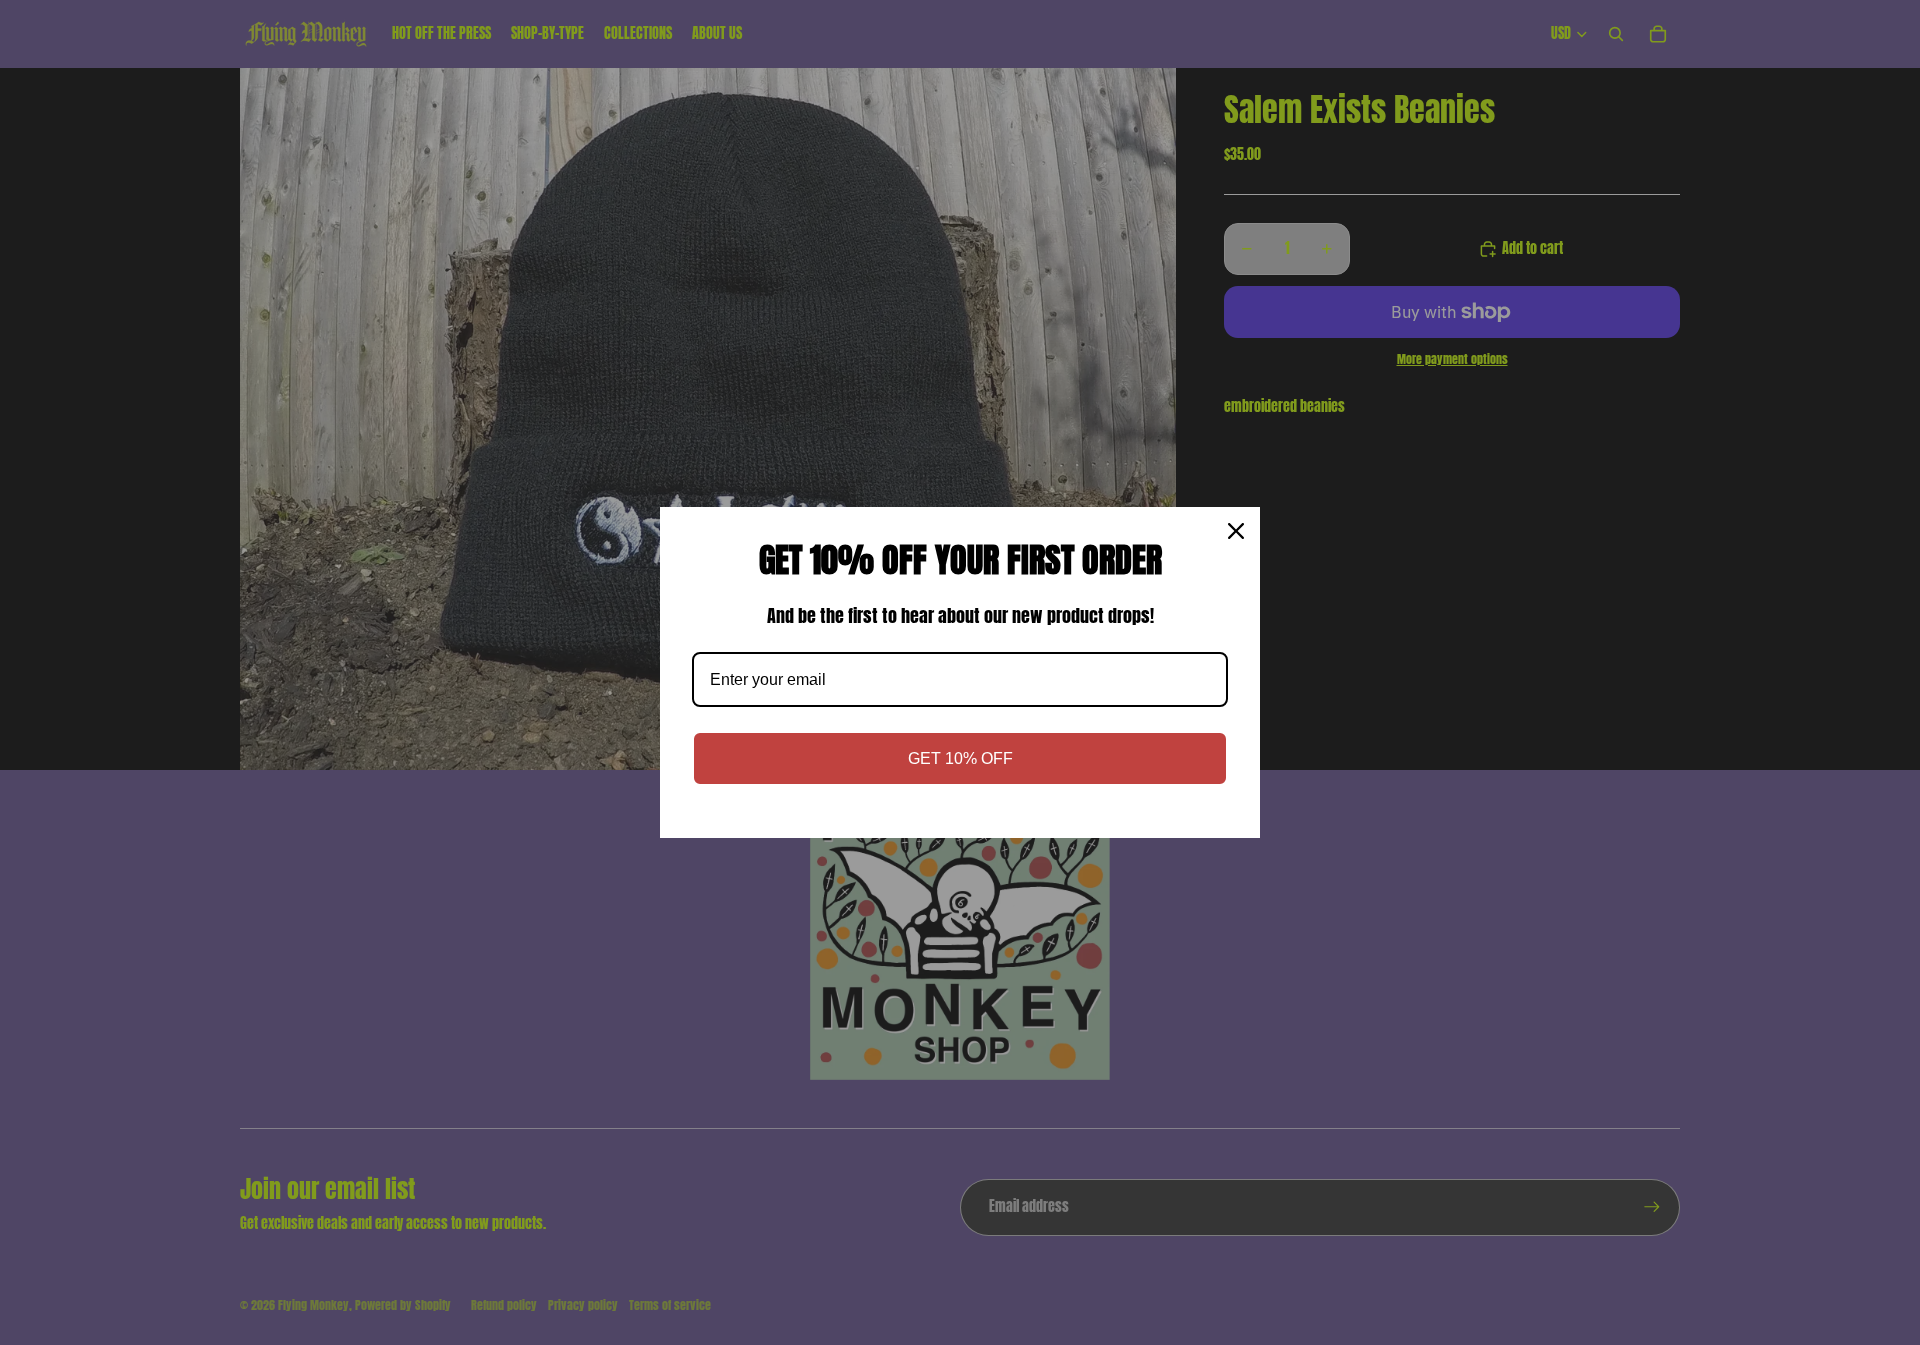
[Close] (1236, 531)
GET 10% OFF (960, 758)
